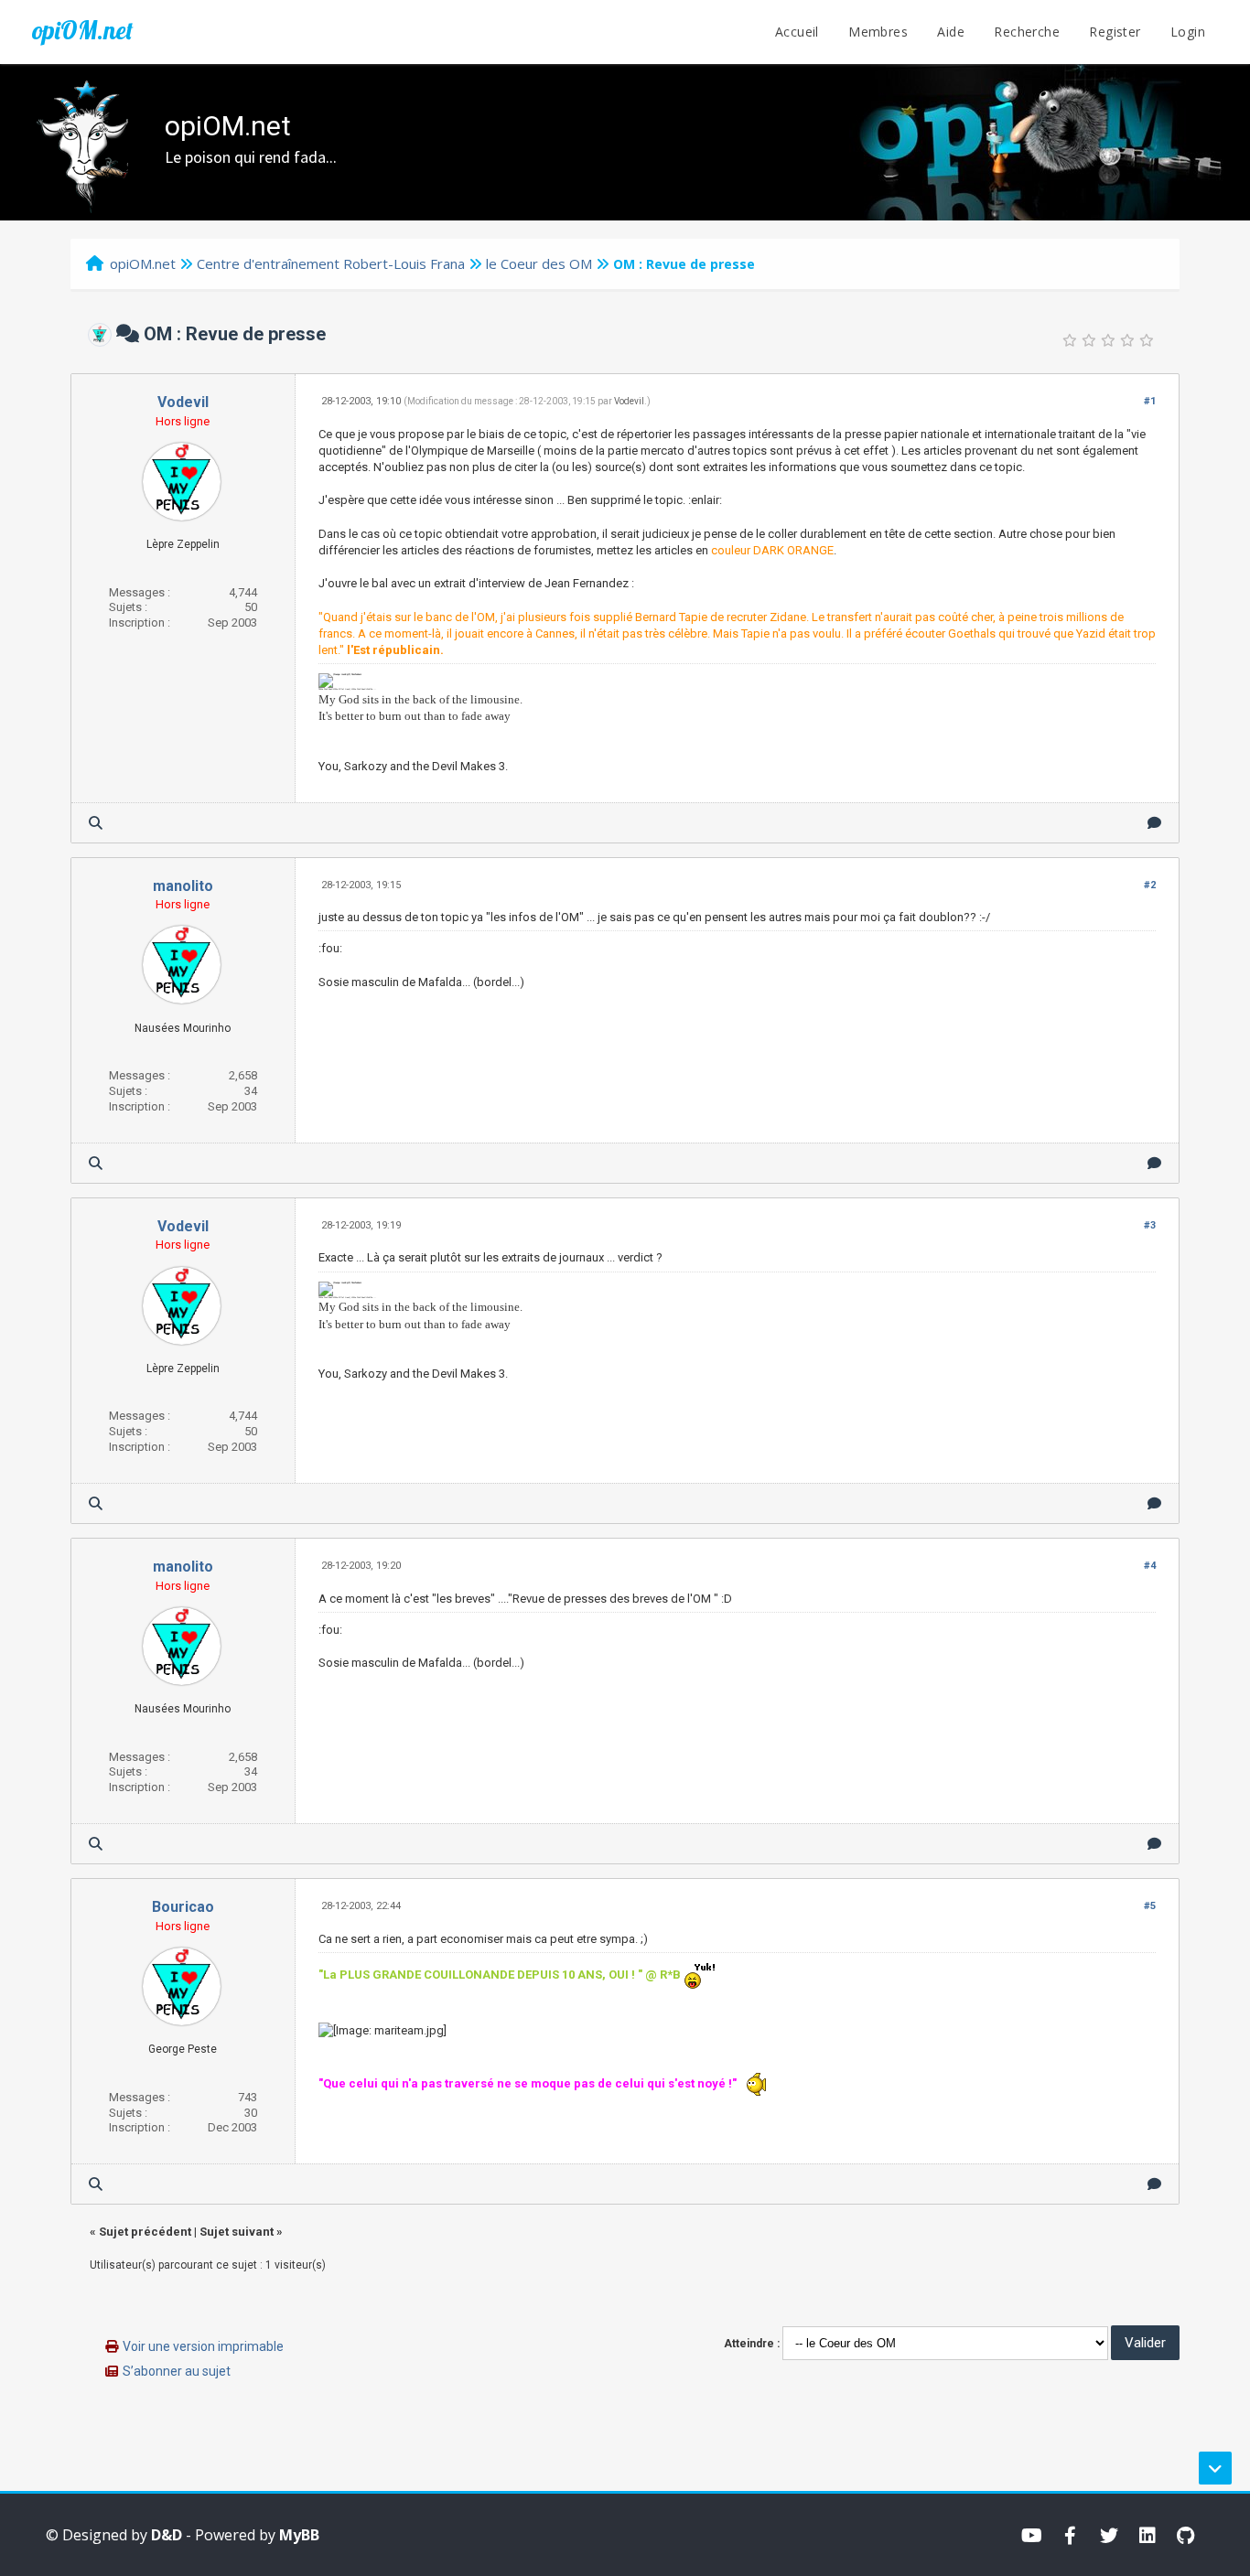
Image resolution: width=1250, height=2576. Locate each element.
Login (1188, 32)
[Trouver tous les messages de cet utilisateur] (96, 823)
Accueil (797, 32)
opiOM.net (82, 30)
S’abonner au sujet (177, 2371)
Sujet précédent (145, 2232)
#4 (1150, 1566)
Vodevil (183, 402)
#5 (1150, 1906)
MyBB (299, 2535)
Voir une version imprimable (203, 2346)
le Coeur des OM (539, 263)
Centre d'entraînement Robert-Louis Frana (331, 263)
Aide (951, 32)
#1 (1150, 401)
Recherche (1027, 32)
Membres (878, 32)
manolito (183, 886)
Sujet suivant (237, 2232)
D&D (167, 2535)
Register (1115, 32)
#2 (1150, 885)
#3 (1150, 1225)
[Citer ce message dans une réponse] (1154, 823)
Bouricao (183, 1907)
